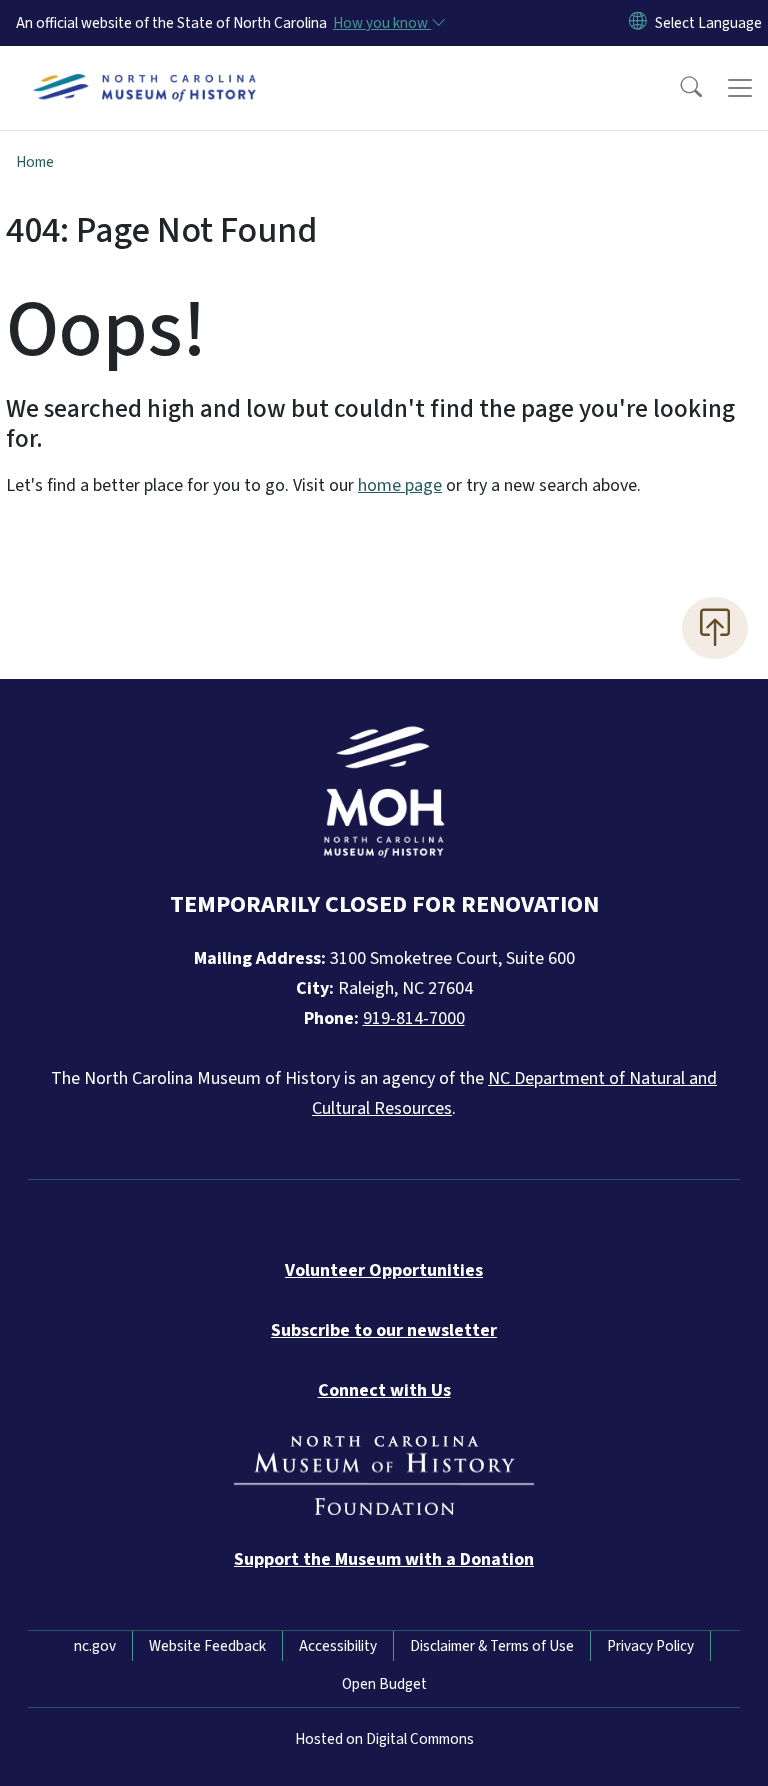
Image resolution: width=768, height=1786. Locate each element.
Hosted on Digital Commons (384, 1739)
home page (400, 485)
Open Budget (384, 1684)
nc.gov (95, 1646)
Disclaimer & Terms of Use (492, 1646)
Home (35, 162)
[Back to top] (715, 628)
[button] (678, 88)
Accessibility (338, 1646)
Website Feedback (207, 1646)
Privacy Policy (650, 1646)
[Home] (144, 69)
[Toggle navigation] (740, 88)
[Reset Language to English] (638, 23)
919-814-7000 (414, 1018)
